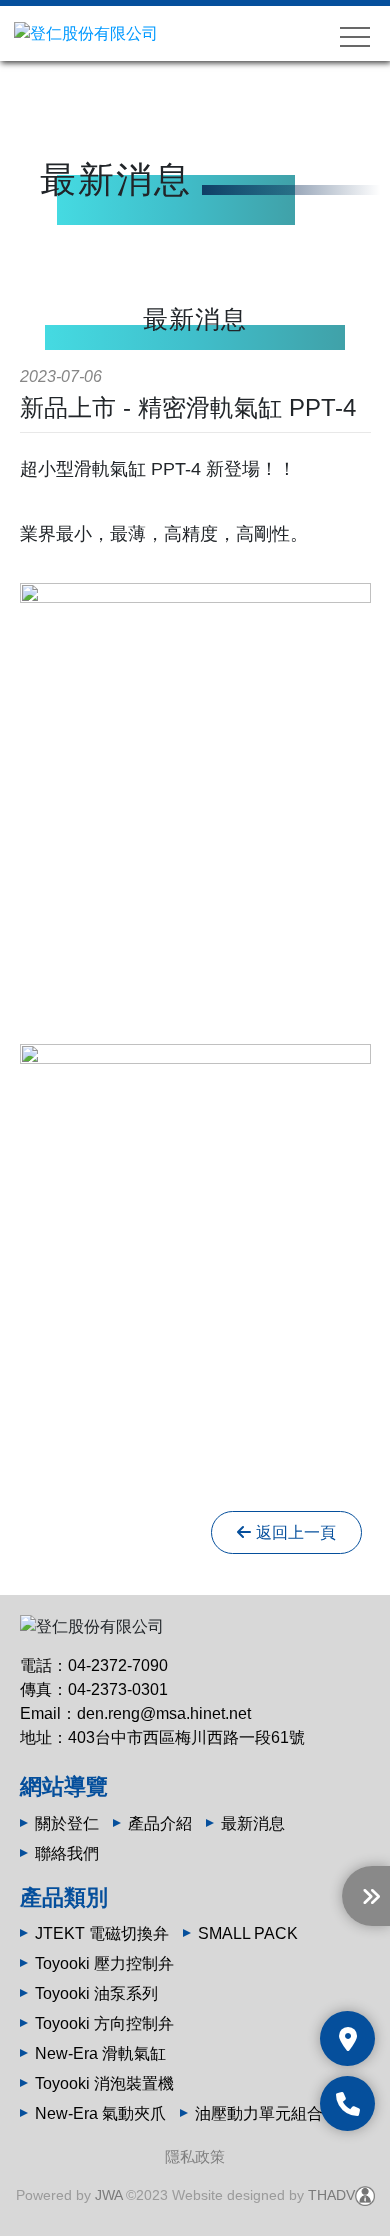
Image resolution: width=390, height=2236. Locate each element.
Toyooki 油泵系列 (96, 1993)
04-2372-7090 (118, 1665)
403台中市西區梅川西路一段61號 (186, 1737)
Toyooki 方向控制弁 (104, 2023)
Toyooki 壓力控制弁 (104, 1963)
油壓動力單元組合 (259, 2113)
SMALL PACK (248, 1933)
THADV (331, 2195)
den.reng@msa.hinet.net (164, 1713)
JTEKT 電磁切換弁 (102, 1933)
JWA (108, 2195)
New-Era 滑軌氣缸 (100, 2053)
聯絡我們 (67, 1853)
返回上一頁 (296, 1532)
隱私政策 (195, 2156)
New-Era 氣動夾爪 (100, 2113)
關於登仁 (67, 1823)
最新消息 (253, 1823)
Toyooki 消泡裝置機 (104, 2083)
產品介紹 (160, 1823)
